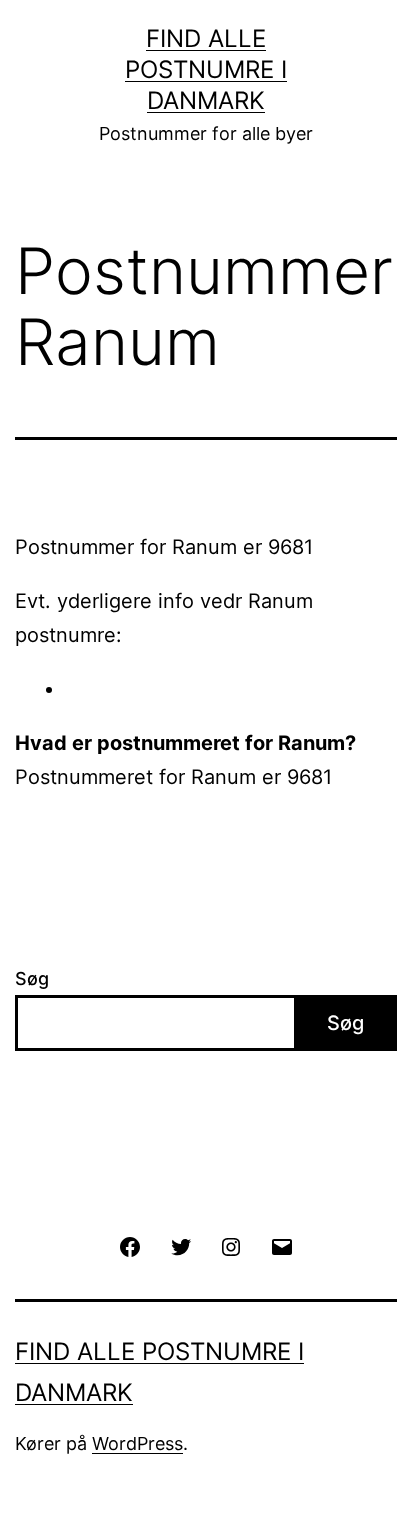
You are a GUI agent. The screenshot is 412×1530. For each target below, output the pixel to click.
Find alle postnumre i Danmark (206, 69)
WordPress (137, 1443)
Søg (32, 978)
